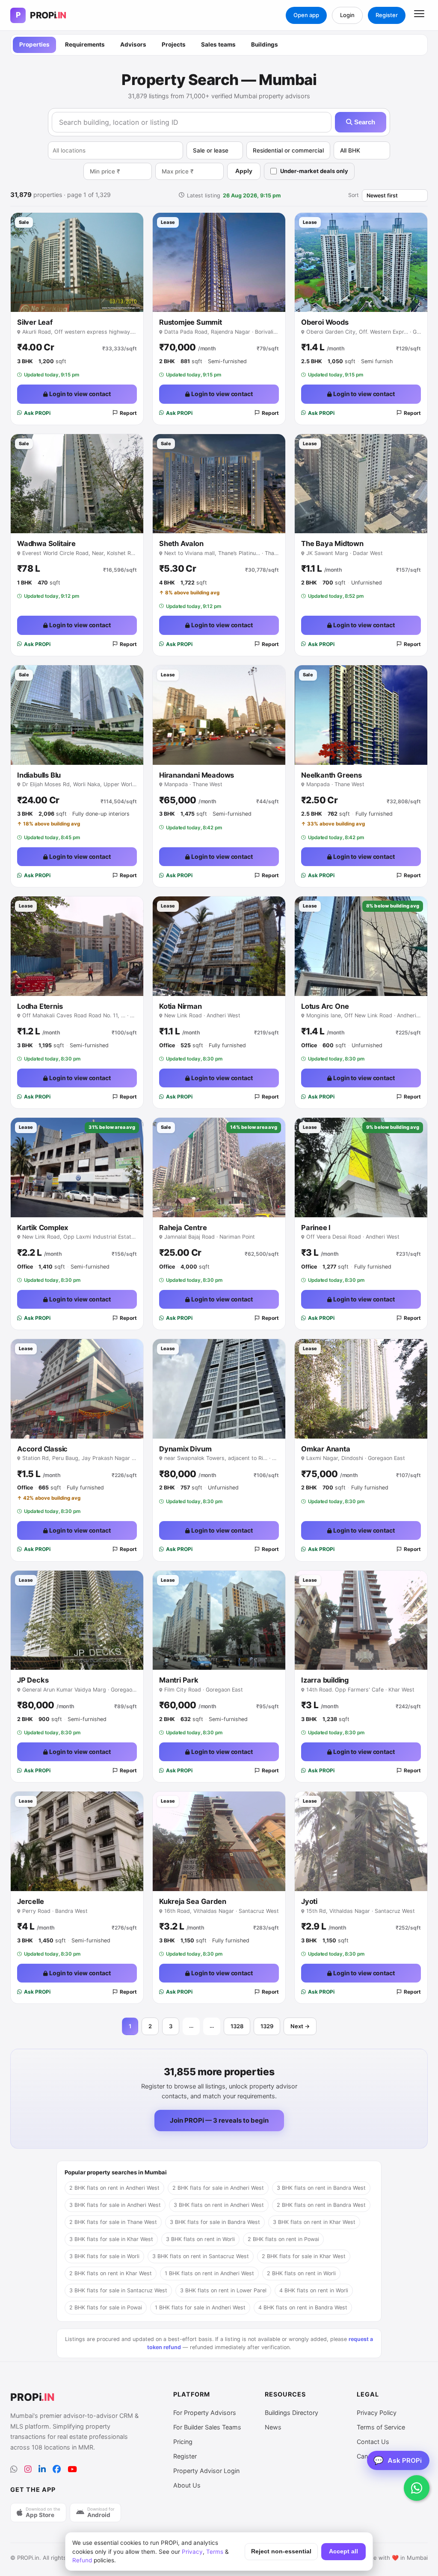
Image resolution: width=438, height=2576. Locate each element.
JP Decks (33, 1680)
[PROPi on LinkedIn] (42, 2469)
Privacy (192, 2552)
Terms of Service (381, 2427)
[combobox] (115, 150)
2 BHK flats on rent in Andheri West (114, 2188)
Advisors (133, 44)
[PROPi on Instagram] (28, 2469)
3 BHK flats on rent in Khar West (314, 2222)
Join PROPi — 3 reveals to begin (219, 2120)
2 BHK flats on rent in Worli (301, 2273)
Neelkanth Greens (331, 775)
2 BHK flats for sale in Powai (106, 2307)
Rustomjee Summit (191, 322)
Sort (354, 195)
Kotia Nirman (181, 1006)
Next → (300, 2026)
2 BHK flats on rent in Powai (283, 2239)
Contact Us (373, 2442)
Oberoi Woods (325, 322)
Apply (244, 171)
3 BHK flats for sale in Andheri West (115, 2205)
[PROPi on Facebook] (57, 2469)
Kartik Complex (43, 1228)
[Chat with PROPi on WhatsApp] (417, 2488)
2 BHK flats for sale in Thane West (113, 2222)
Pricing (183, 2442)
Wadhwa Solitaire (46, 543)
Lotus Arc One (325, 1006)
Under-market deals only (314, 171)
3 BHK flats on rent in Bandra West (321, 2188)
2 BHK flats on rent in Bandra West (321, 2205)
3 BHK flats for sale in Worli (104, 2256)
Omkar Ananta (326, 1449)
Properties (34, 44)
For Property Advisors (205, 2413)
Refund (82, 2560)
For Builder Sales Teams (207, 2427)
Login (347, 15)
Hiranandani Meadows (197, 775)
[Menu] (419, 15)
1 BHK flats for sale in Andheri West (200, 2307)
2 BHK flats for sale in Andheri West (218, 2188)
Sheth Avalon (181, 543)
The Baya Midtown (332, 543)
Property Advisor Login (206, 2471)
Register (387, 15)
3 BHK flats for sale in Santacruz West (118, 2290)
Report (128, 413)
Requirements (85, 44)
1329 (267, 2026)
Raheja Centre (183, 1228)
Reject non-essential (281, 2551)
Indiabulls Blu (39, 775)
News (273, 2427)
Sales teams (218, 44)
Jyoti (309, 1901)
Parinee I (316, 1228)
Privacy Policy (377, 2413)
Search (364, 122)
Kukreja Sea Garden (192, 1901)
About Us (187, 2485)
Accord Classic (42, 1449)
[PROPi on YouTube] (72, 2469)
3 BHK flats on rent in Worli (200, 2239)
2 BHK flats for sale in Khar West (304, 2256)
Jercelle (30, 1901)
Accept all (343, 2551)
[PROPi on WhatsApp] (14, 2469)
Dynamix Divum (185, 1449)
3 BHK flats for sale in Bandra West (215, 2222)
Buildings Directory (292, 2413)
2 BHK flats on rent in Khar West (111, 2273)
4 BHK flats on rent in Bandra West (303, 2307)
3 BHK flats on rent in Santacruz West (201, 2256)
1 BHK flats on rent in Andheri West (209, 2273)
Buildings (265, 44)
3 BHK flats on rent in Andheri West (219, 2205)
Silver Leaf (35, 322)
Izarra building (325, 1680)
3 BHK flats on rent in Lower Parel (223, 2290)
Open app (306, 15)
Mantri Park (179, 1680)
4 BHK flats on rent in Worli (314, 2290)
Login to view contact (79, 394)
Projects (174, 44)
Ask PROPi (37, 413)
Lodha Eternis (40, 1006)
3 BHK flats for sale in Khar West (111, 2239)
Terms (215, 2552)
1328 (237, 2026)
